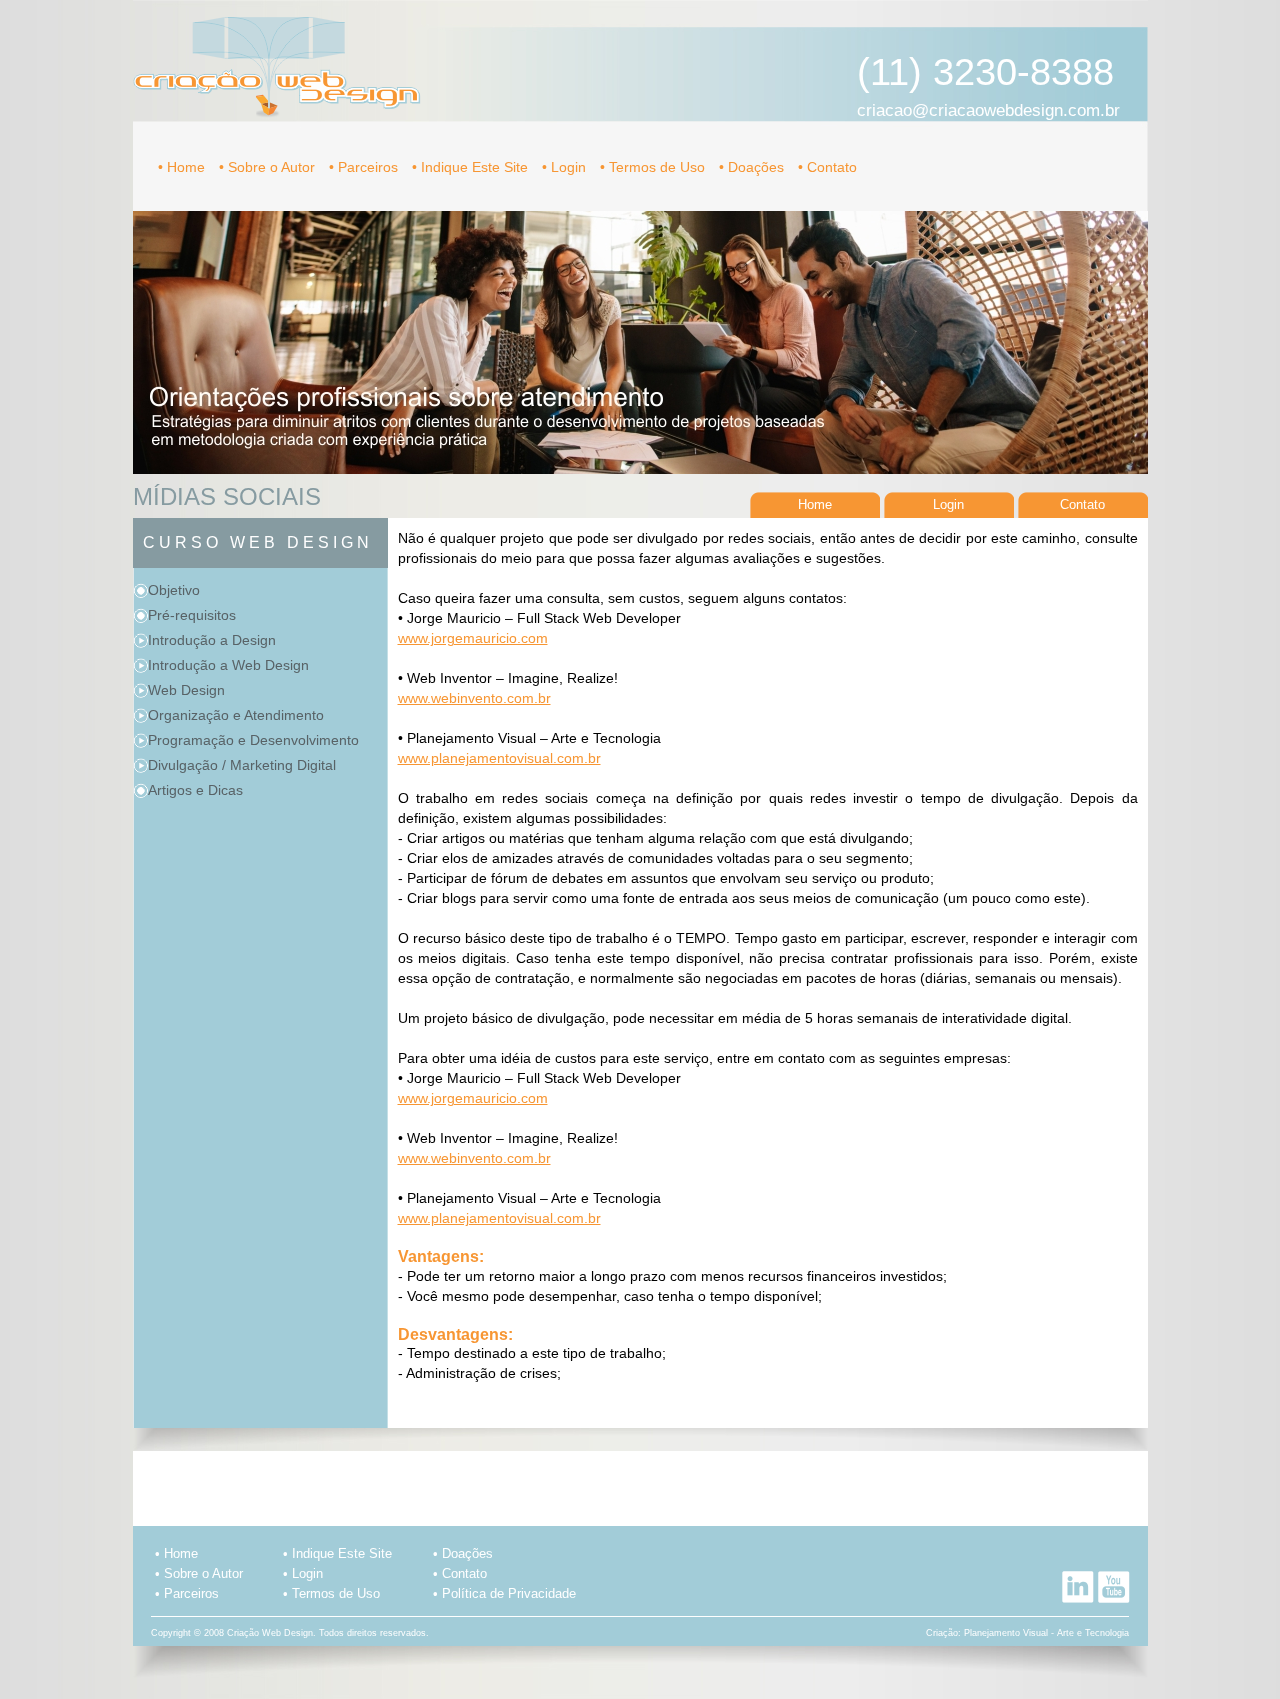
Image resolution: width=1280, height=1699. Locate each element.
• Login (566, 167)
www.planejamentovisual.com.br (499, 758)
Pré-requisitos (192, 615)
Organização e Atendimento (236, 715)
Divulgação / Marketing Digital (242, 765)
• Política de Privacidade (504, 1593)
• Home (183, 167)
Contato (1082, 504)
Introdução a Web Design (228, 665)
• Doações (753, 167)
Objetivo (174, 590)
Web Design (186, 690)
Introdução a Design (212, 640)
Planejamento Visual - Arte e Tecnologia (1046, 1633)
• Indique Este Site (472, 167)
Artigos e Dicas (195, 790)
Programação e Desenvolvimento (253, 740)
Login (948, 504)
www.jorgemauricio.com (473, 638)
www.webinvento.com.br (474, 698)
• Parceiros (365, 167)
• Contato (827, 167)
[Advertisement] (640, 1481)
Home (815, 504)
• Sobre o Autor (269, 167)
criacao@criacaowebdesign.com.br (988, 110)
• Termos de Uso (654, 167)
